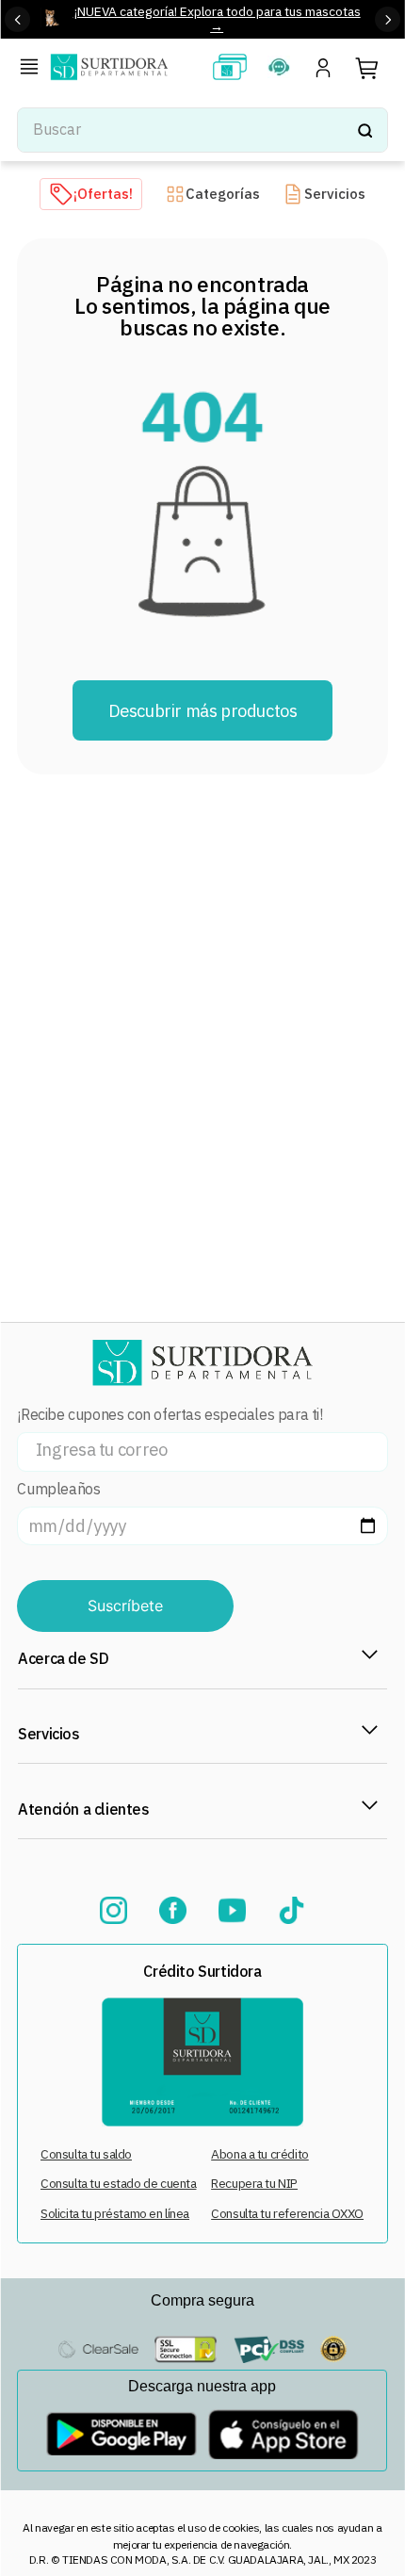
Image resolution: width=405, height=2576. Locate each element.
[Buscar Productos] (364, 130)
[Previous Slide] (17, 19)
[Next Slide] (388, 19)
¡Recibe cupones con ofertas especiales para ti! (170, 1415)
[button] (33, 69)
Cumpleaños (58, 1489)
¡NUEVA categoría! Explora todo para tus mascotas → (217, 18)
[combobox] (202, 130)
